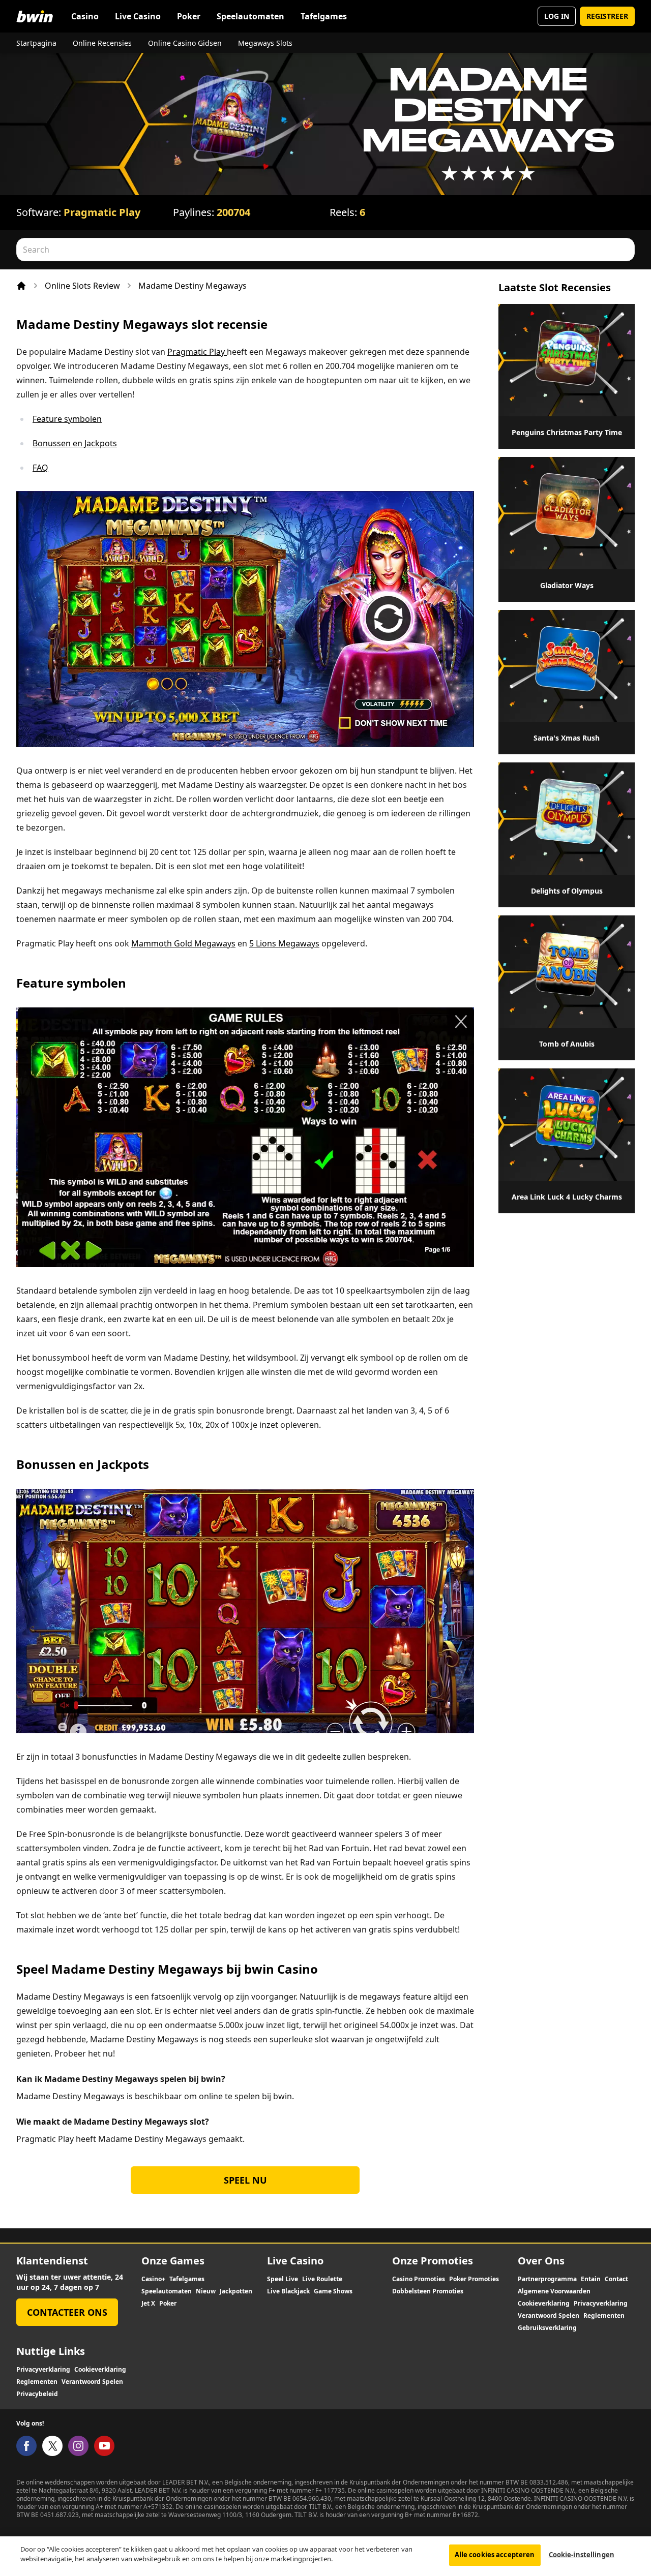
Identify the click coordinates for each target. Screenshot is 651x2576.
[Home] (21, 286)
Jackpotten (236, 2291)
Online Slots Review (82, 286)
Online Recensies (102, 43)
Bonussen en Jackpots (75, 443)
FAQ (40, 468)
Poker (189, 16)
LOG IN (557, 16)
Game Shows (333, 2291)
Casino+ (153, 2279)
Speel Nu (245, 2180)
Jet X (148, 2304)
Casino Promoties (419, 2279)
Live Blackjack (288, 2291)
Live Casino (138, 16)
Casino (85, 16)
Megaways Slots (265, 43)
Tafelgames (324, 16)
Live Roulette (322, 2279)
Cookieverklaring (544, 2304)
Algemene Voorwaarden (554, 2291)
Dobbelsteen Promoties (428, 2291)
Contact (616, 2279)
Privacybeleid (37, 2394)
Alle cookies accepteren (495, 2555)
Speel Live (283, 2279)
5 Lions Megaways (284, 943)
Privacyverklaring (601, 2304)
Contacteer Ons (67, 2312)
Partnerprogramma (547, 2279)
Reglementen (604, 2316)
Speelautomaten (250, 16)
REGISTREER (607, 16)
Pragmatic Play (102, 212)
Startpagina (36, 43)
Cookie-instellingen (582, 2555)
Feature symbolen (67, 419)
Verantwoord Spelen (549, 2316)
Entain (591, 2279)
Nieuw (206, 2291)
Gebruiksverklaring (547, 2328)
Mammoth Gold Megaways (183, 943)
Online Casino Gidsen (185, 43)
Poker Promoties (474, 2279)
